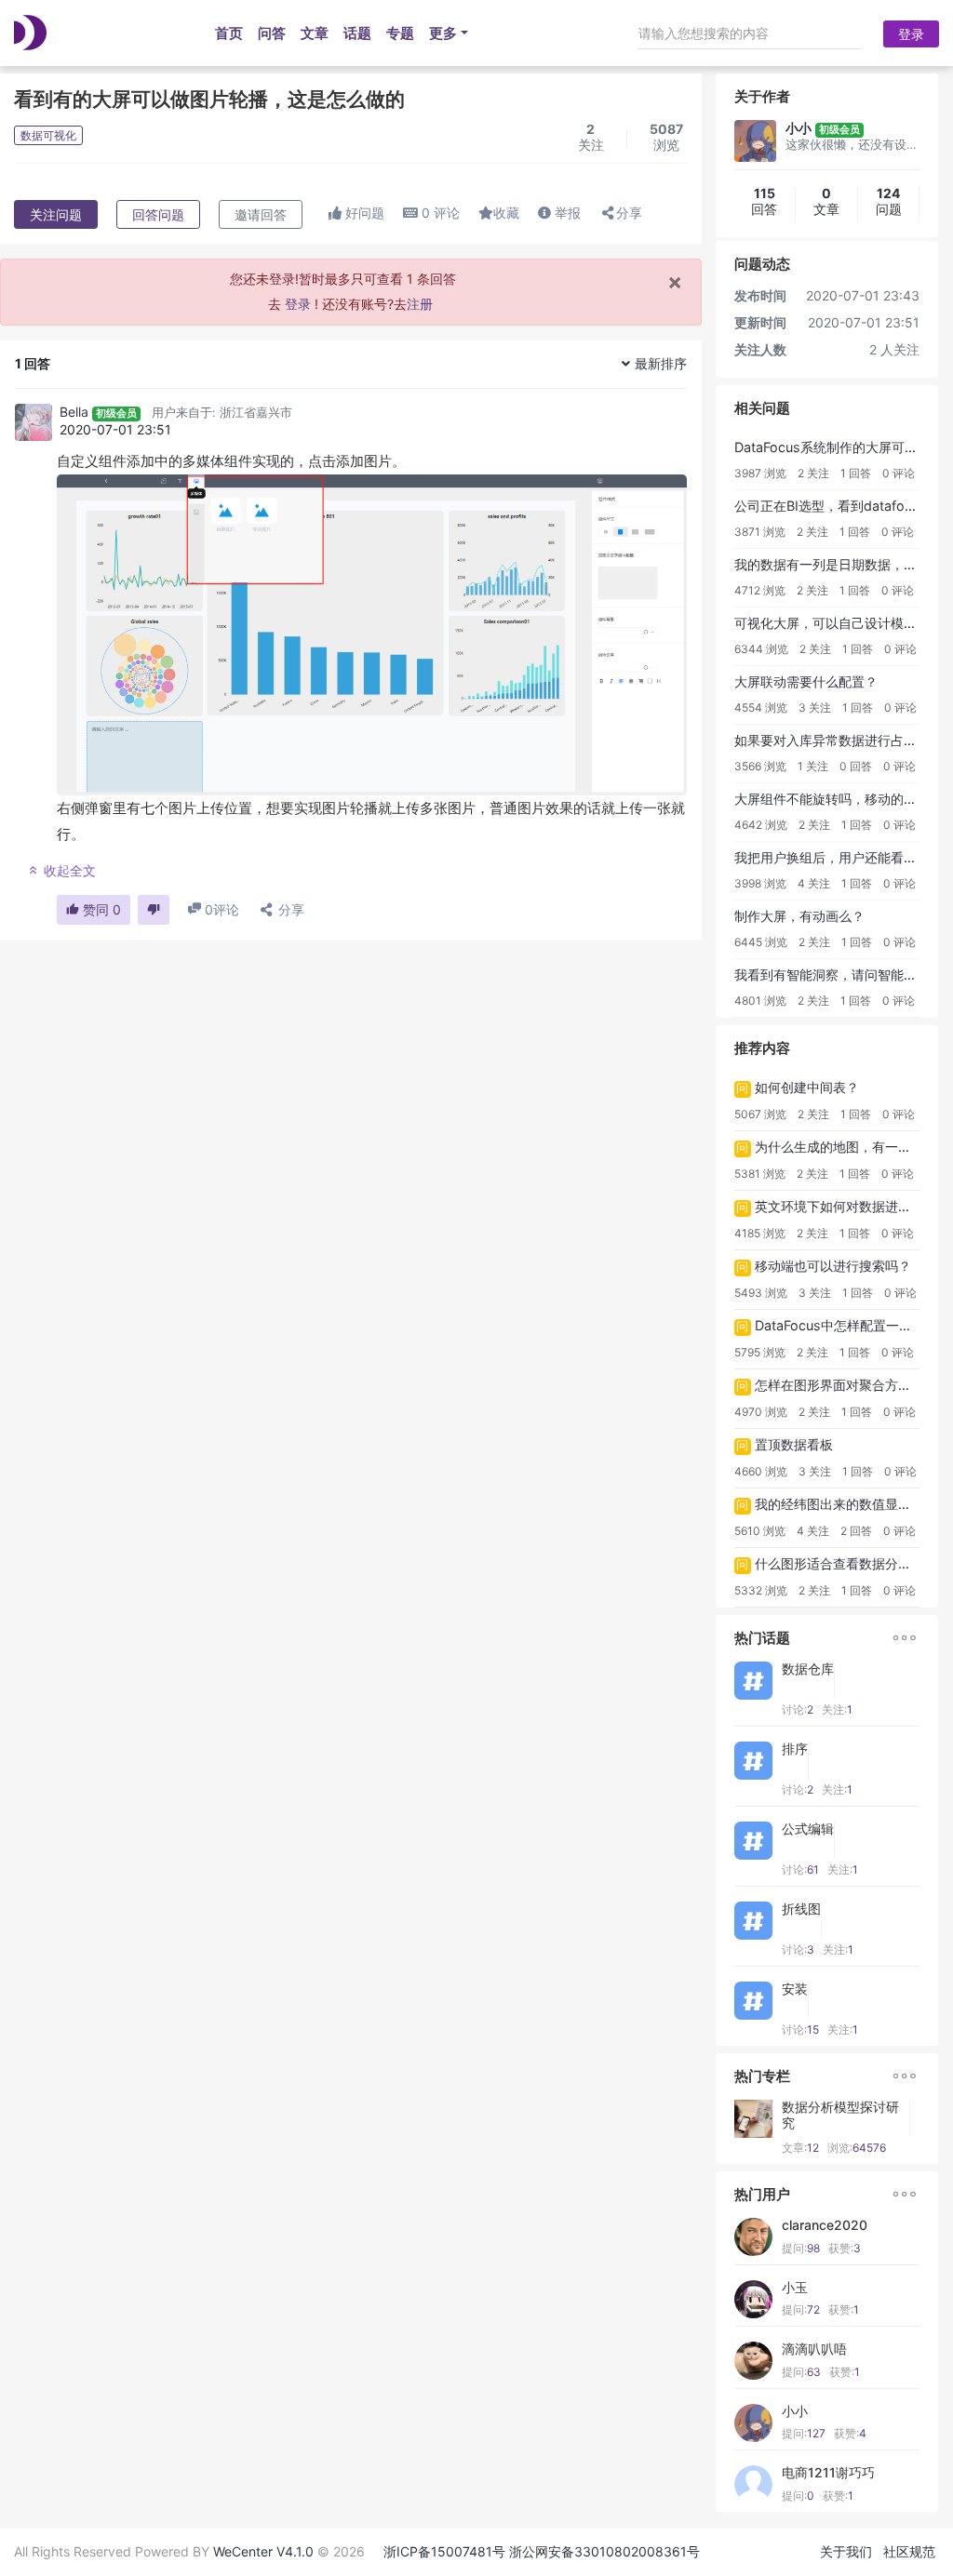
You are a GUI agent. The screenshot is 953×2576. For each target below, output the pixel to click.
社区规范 (909, 2551)
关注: (837, 1709)
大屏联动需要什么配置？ (806, 681)
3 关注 (815, 707)
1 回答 (856, 473)
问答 (272, 33)
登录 (911, 34)
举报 (566, 213)
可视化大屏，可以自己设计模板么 (832, 623)
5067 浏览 (760, 1114)
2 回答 (856, 1531)
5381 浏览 (760, 1174)
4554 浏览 (761, 707)
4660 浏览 (761, 1471)
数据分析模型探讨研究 (840, 2115)
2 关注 (813, 473)
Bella (74, 412)
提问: (801, 2248)
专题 (400, 33)
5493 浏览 (761, 1293)
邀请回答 (261, 214)
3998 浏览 (760, 883)
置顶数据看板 (794, 1444)
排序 (795, 1749)
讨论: (798, 1709)
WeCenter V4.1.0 (263, 2551)
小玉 (795, 2288)
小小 (795, 2411)
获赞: (845, 2248)
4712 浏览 (760, 590)
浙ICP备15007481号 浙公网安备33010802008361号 (542, 2551)
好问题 (363, 213)
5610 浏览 (760, 1531)
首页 (229, 33)
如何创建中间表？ (807, 1087)
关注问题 (56, 214)
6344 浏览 (761, 649)
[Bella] (34, 422)
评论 (441, 213)
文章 (315, 33)
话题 (357, 33)
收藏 (506, 213)
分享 (629, 213)
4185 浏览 (760, 1233)
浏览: (857, 2148)
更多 (443, 33)
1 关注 (813, 766)
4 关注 (814, 883)
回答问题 (158, 214)
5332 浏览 (761, 1590)
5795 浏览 (760, 1352)
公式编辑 (808, 1829)
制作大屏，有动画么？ (799, 916)
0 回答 (856, 766)
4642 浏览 (761, 825)
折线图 (801, 1909)
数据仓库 (808, 1669)
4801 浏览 (760, 1001)
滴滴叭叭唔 (814, 2349)
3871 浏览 (760, 532)
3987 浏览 (760, 473)
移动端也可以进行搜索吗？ (833, 1266)
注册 (420, 304)
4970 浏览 (761, 1412)
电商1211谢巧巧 (828, 2473)
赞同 (100, 909)
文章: (800, 2148)
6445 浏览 (761, 942)
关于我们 (846, 2551)
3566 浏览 (760, 766)
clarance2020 (825, 2225)
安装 (795, 1989)
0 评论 (899, 473)
